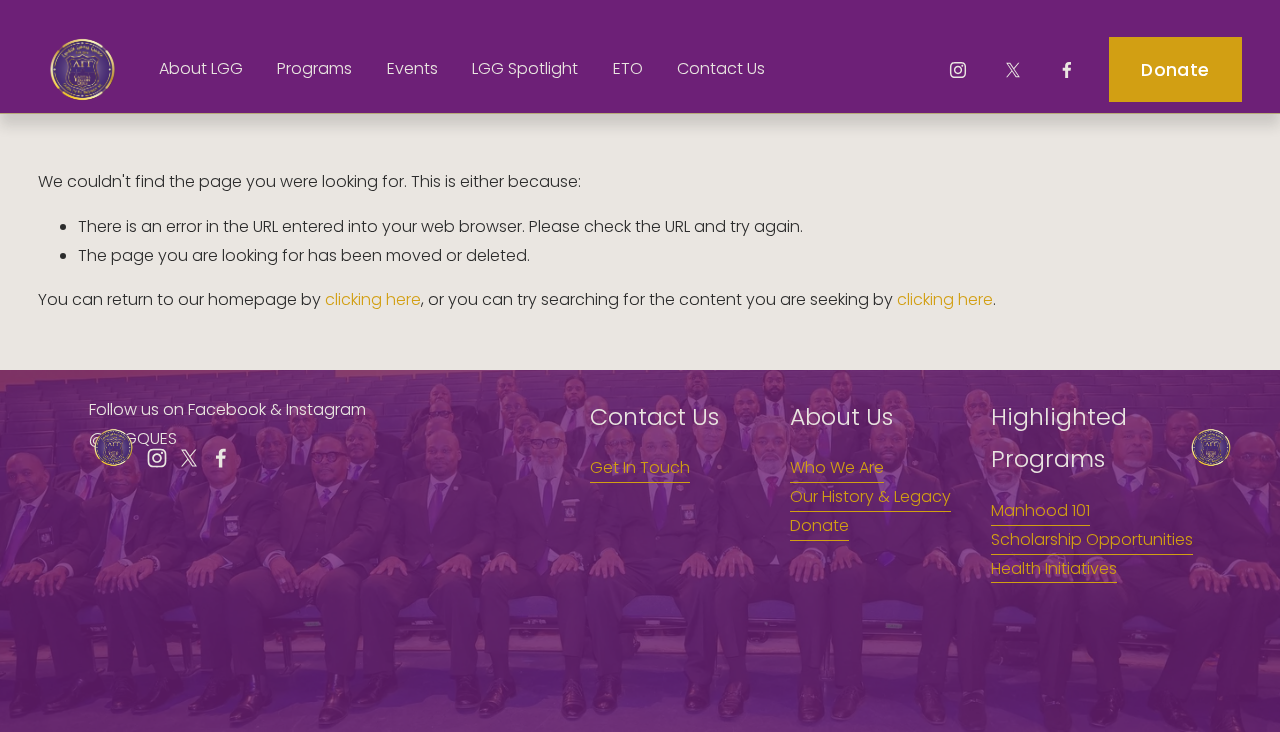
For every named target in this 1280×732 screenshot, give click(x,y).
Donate (1175, 70)
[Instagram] (958, 70)
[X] (1013, 70)
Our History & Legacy (870, 496)
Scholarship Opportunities (1092, 539)
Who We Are (837, 467)
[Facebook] (1067, 70)
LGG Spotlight (525, 68)
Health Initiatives (1054, 568)
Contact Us (721, 68)
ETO (628, 68)
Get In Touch (640, 467)
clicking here (373, 299)
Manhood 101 (1040, 510)
